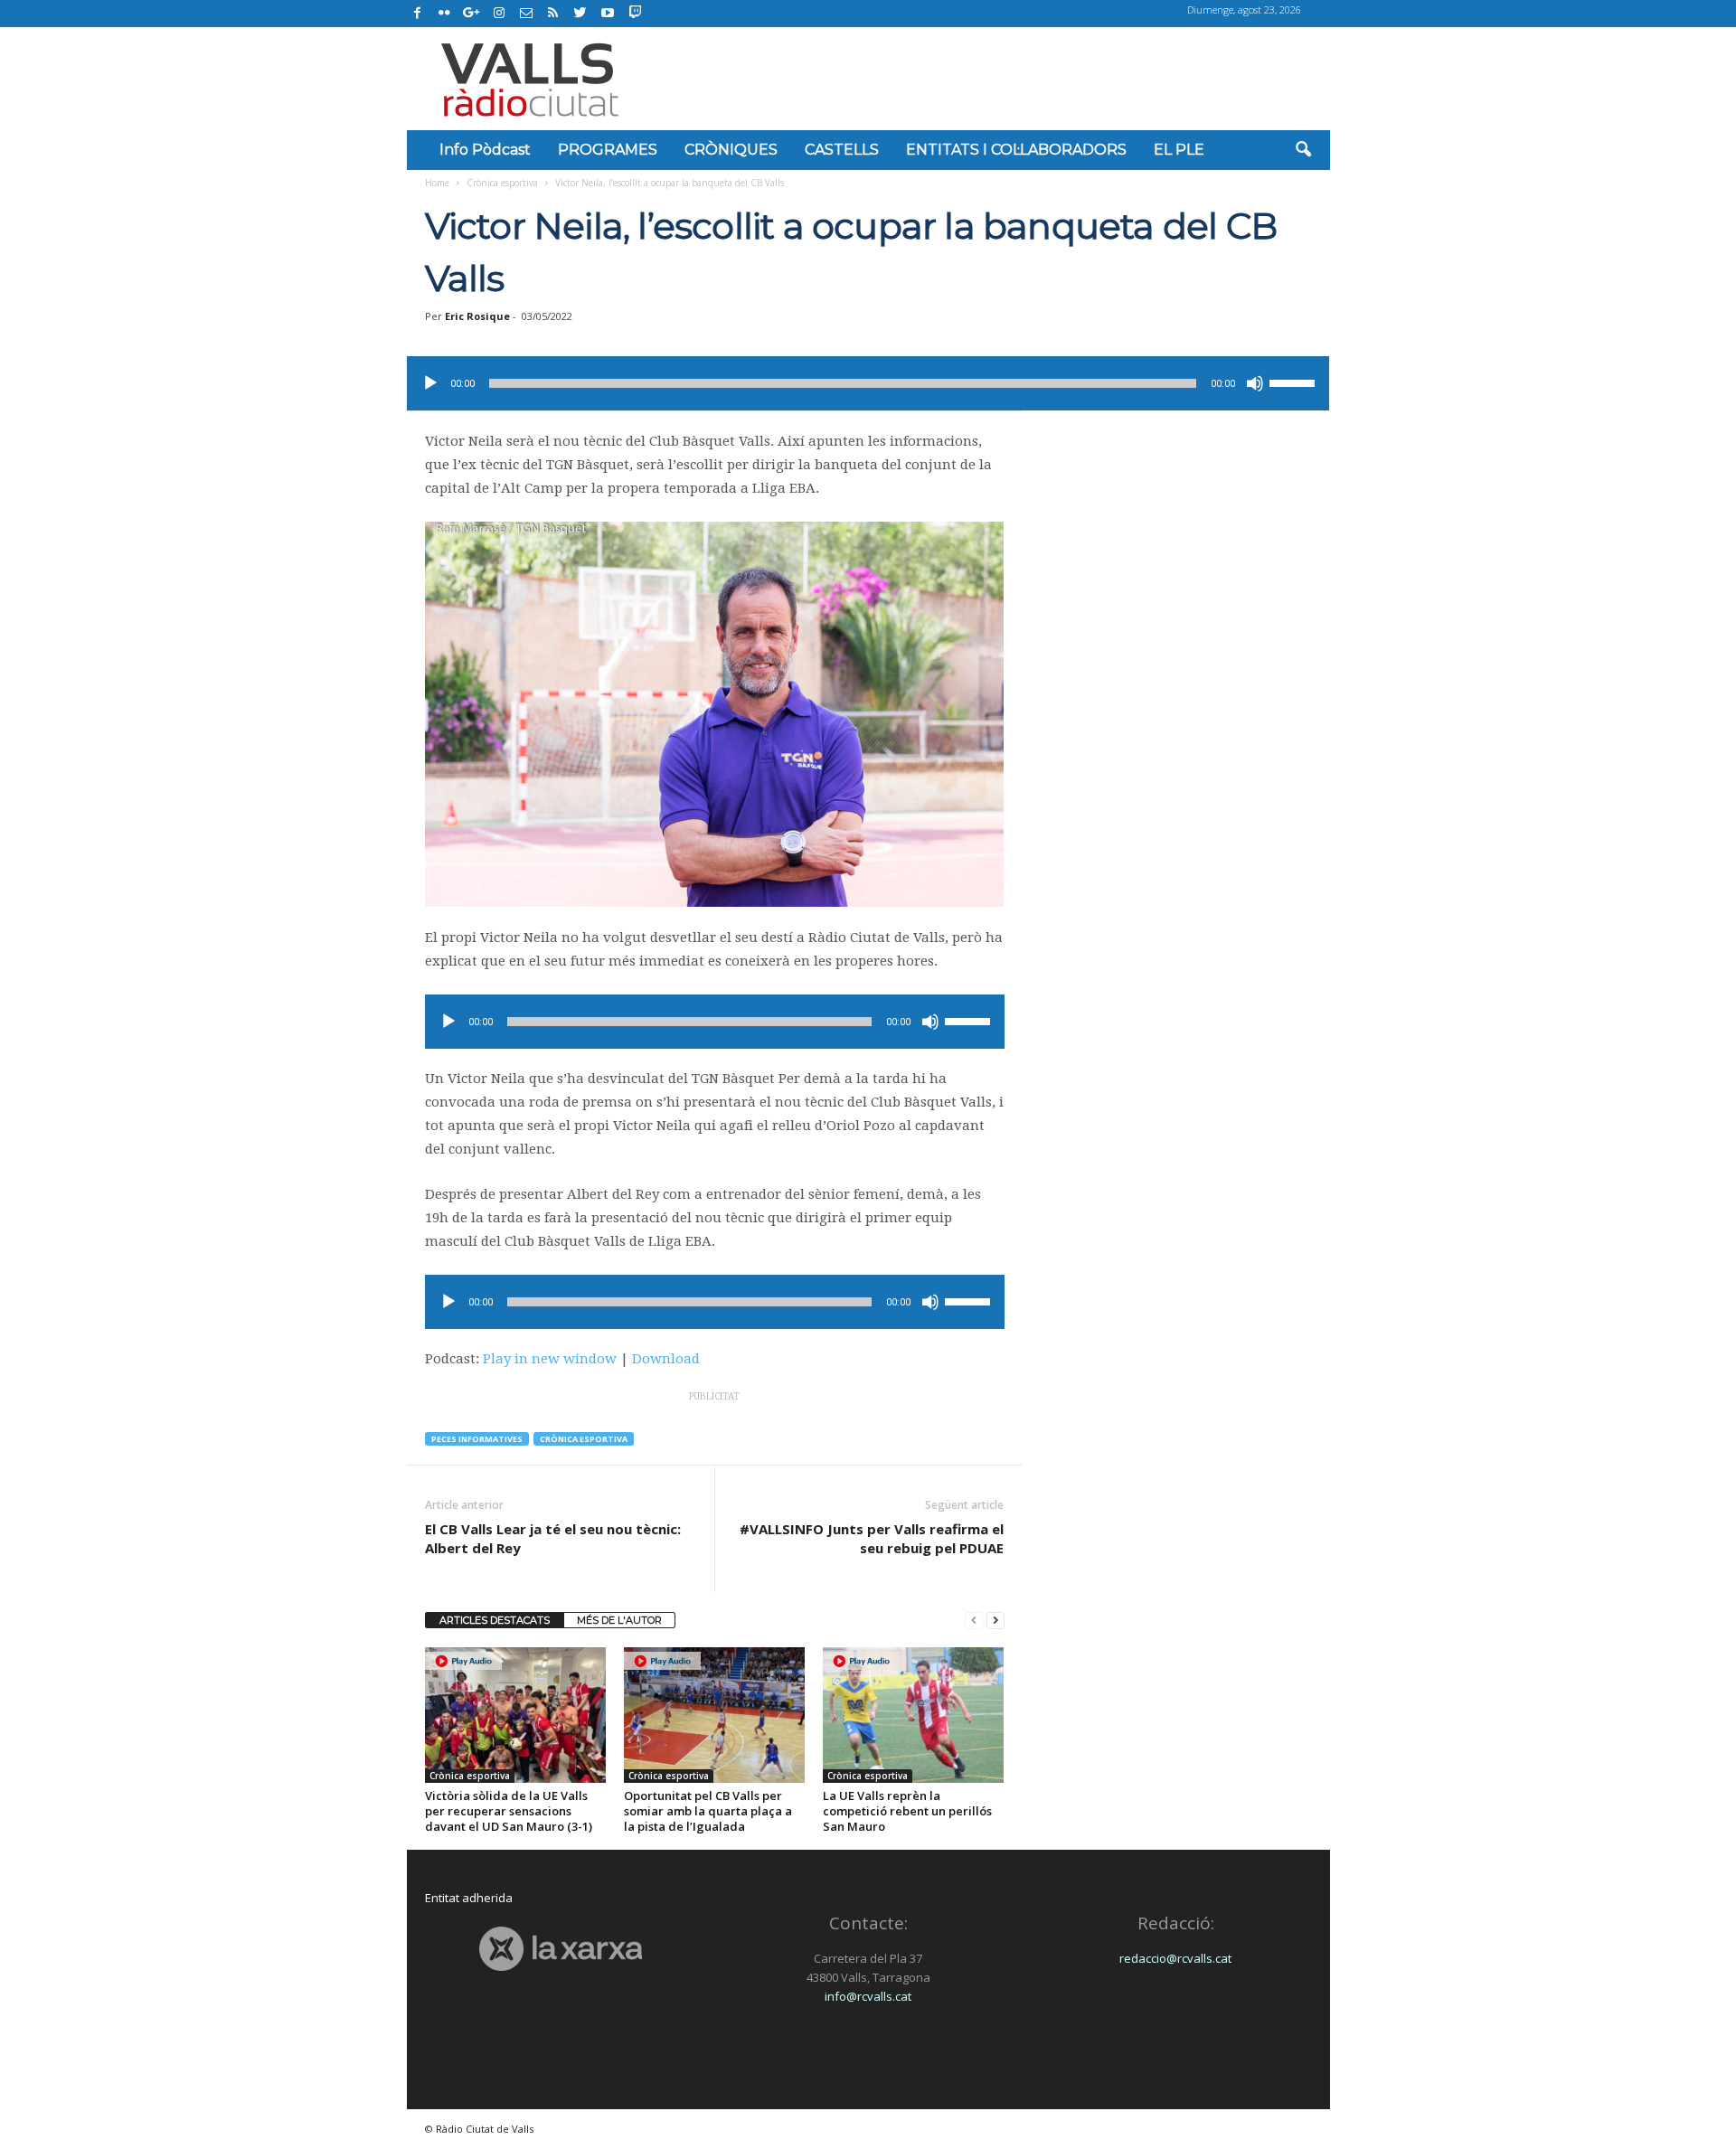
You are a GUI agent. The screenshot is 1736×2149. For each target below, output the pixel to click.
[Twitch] (632, 11)
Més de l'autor (619, 1620)
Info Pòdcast (485, 150)
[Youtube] (608, 14)
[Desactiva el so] (1255, 383)
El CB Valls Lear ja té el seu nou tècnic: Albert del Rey (553, 1538)
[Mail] (526, 14)
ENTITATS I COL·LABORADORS (1016, 150)
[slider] (1295, 382)
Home (437, 183)
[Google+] (472, 14)
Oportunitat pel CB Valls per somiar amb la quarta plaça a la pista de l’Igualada (708, 1811)
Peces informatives (477, 1439)
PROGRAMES (608, 150)
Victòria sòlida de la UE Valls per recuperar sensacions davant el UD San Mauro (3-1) (509, 1811)
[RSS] (553, 14)
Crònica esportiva (502, 183)
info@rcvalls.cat (868, 1996)
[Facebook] (418, 14)
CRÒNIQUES (731, 150)
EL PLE (1179, 150)
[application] (868, 383)
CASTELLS (842, 150)
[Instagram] (499, 14)
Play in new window (550, 1359)
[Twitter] (580, 14)
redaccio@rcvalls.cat (1175, 1958)
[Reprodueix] (430, 383)
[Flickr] (445, 14)
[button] (1303, 150)
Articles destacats (495, 1620)
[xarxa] (561, 1949)
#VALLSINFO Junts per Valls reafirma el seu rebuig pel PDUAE (872, 1538)
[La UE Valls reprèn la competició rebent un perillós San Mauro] (913, 1715)
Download (666, 1359)
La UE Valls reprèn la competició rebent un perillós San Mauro (907, 1811)
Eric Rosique (477, 316)
